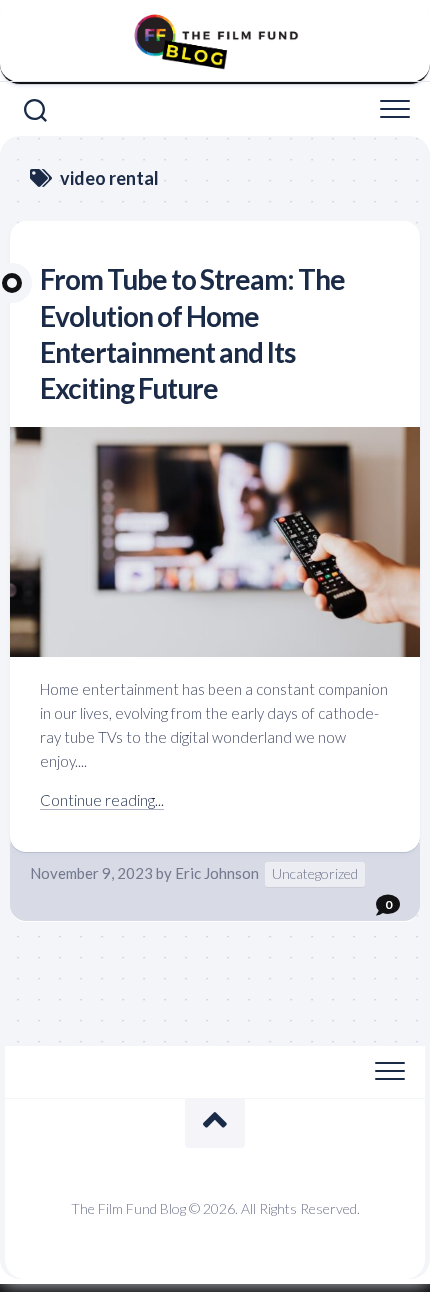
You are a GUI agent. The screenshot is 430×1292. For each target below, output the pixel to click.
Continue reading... (102, 800)
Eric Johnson (217, 873)
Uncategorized (315, 873)
